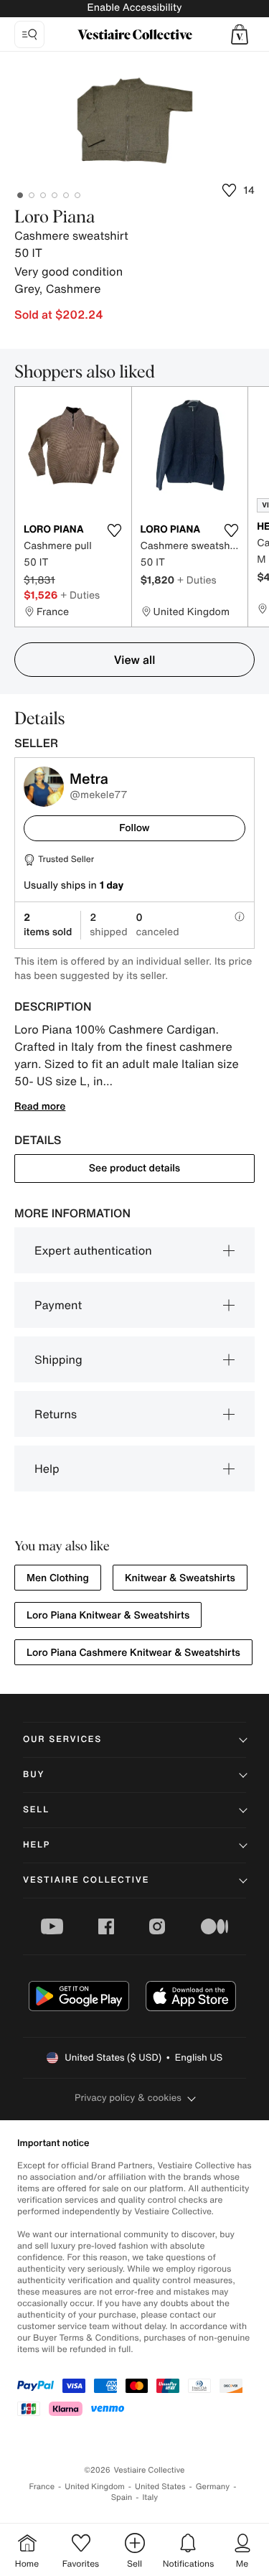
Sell (36, 1810)
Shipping (58, 1359)
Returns (56, 1414)
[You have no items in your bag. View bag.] (240, 34)
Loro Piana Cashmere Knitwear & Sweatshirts (133, 1653)
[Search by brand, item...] (29, 34)
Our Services (62, 1739)
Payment (58, 1305)
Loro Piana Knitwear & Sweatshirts (108, 1615)
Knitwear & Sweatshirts (180, 1578)
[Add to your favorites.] (115, 530)
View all (135, 660)
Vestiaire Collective (86, 1880)
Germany (213, 2487)
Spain (122, 2497)
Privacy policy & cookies (128, 2098)
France (42, 2487)
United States (160, 2487)
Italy (150, 2497)
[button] (240, 34)
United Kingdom (95, 2487)
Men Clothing (58, 1578)
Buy (34, 1775)
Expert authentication (93, 1250)
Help (47, 1469)
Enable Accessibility (134, 8)
